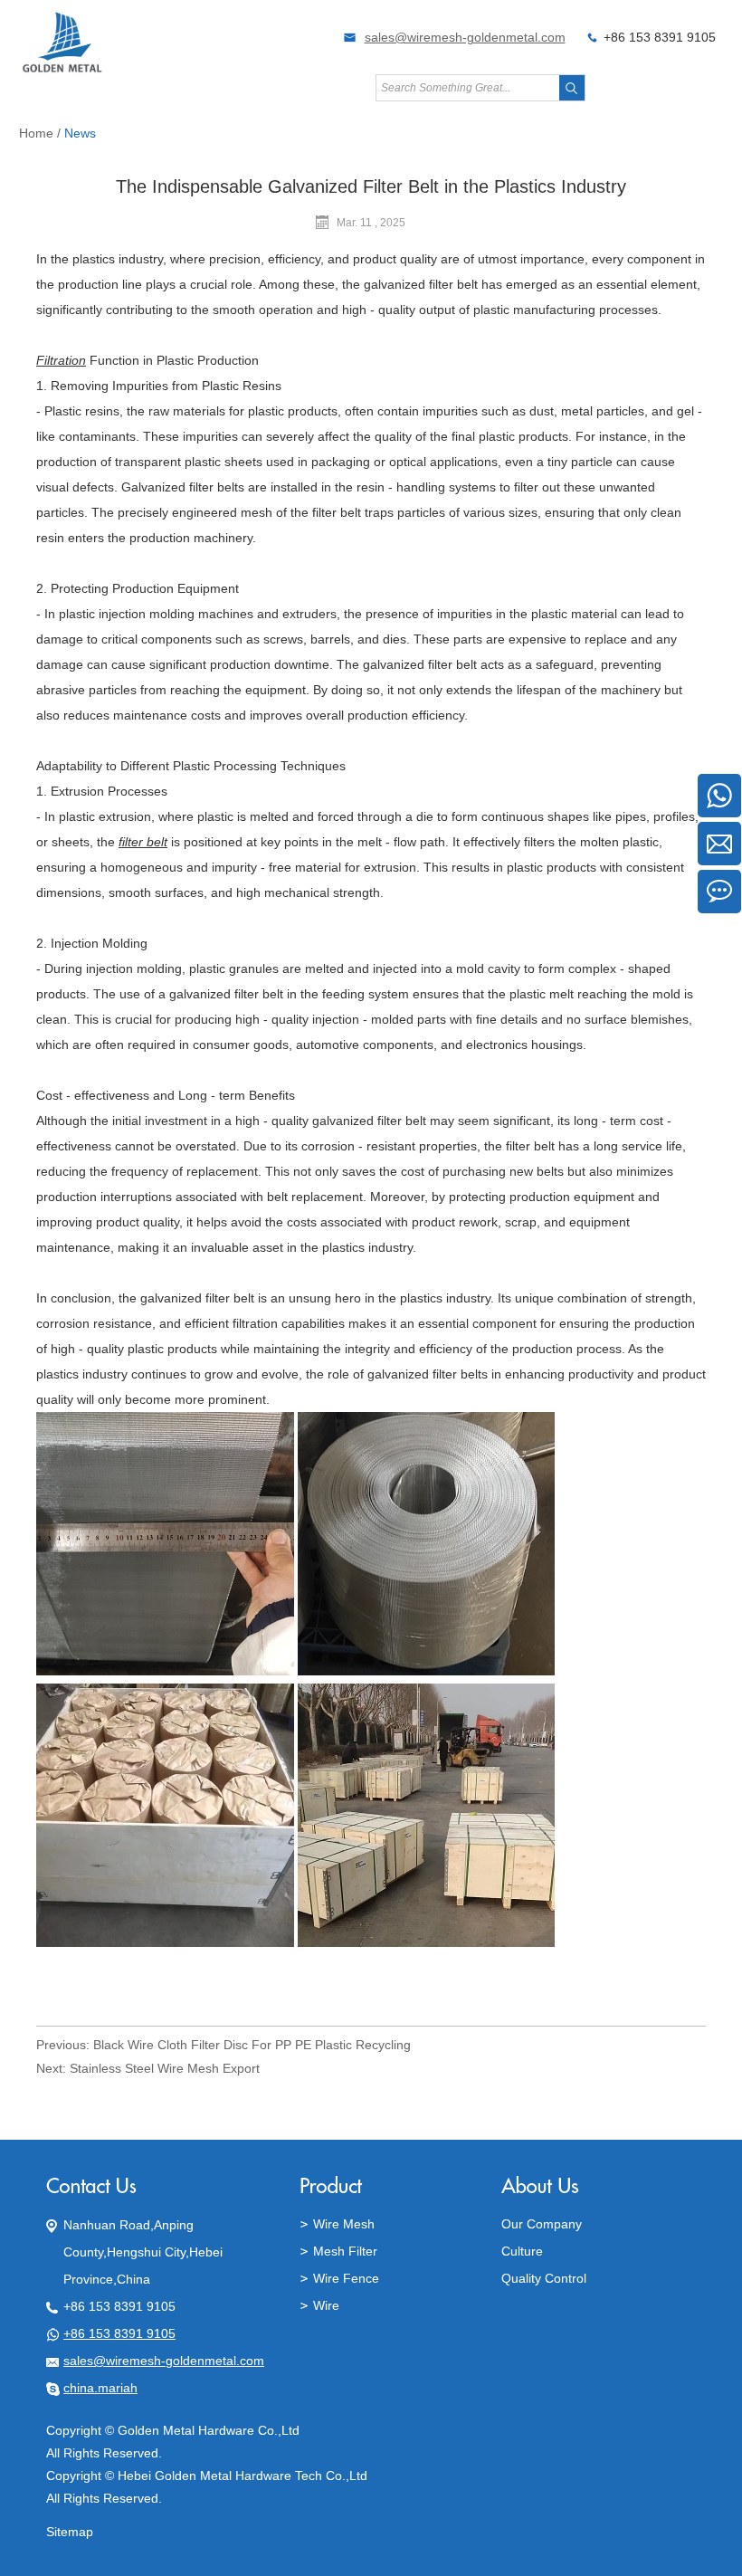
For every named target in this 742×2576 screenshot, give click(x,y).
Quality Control (544, 2278)
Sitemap (70, 2532)
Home (36, 133)
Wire (326, 2305)
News (80, 133)
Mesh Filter (345, 2251)
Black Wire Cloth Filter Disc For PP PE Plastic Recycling (252, 2045)
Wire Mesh (344, 2224)
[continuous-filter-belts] (165, 1671)
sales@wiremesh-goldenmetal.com (465, 37)
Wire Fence (346, 2278)
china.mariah (100, 2388)
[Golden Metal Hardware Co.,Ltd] (63, 70)
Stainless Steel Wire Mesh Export (165, 2068)
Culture (522, 2251)
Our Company (542, 2224)
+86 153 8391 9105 (119, 2333)
